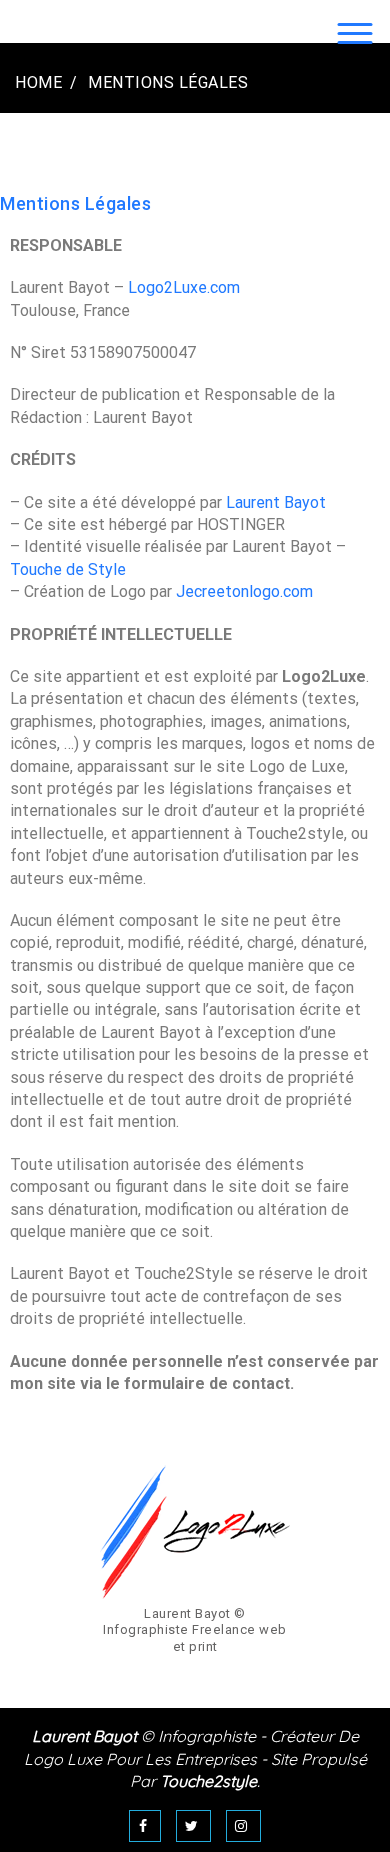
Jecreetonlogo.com (244, 591)
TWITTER (194, 1826)
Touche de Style (68, 569)
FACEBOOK (145, 1826)
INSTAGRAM (244, 1826)
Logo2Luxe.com (184, 287)
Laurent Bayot (276, 502)
